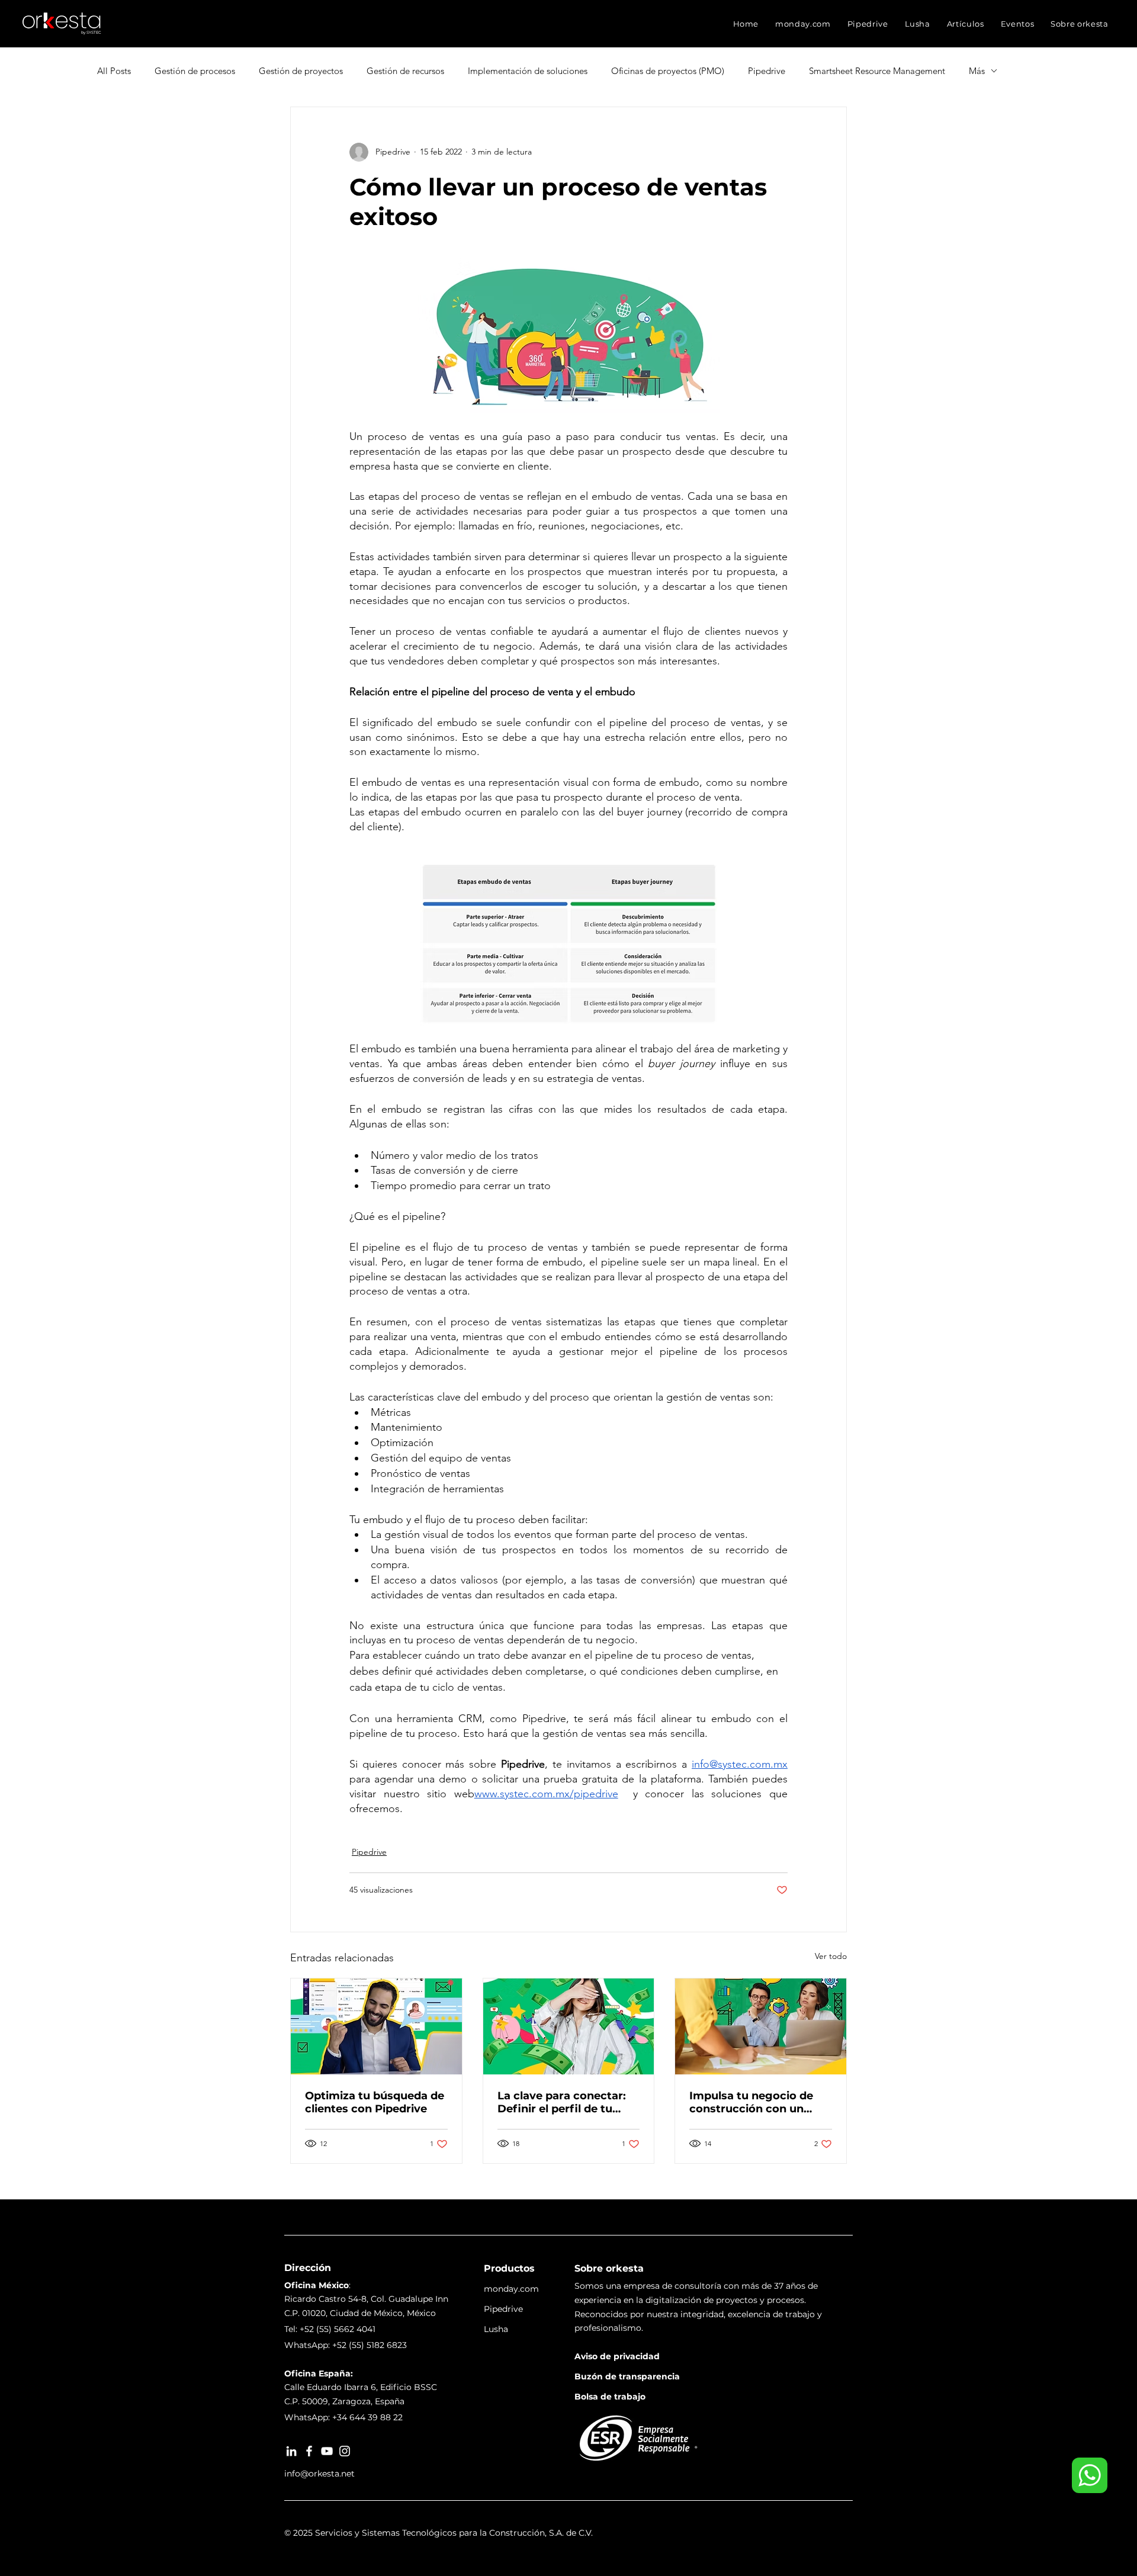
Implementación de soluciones (528, 71)
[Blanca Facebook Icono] (309, 2451)
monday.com (511, 2289)
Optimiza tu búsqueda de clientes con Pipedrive (375, 2102)
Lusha (496, 2329)
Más (977, 71)
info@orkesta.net (319, 2474)
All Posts (114, 71)
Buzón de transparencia (627, 2376)
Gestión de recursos (405, 71)
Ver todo (831, 1956)
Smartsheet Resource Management (877, 71)
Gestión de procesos (195, 71)
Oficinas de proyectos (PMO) (668, 71)
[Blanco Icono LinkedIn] (291, 2451)
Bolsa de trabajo (610, 2397)
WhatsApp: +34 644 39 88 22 (343, 2417)
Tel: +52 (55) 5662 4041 (330, 2329)
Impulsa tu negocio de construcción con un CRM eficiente (751, 2102)
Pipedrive (767, 71)
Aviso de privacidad (617, 2356)
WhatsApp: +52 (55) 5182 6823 (346, 2345)
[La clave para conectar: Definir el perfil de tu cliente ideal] (569, 2026)
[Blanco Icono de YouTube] (327, 2451)
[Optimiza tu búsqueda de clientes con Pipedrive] (376, 2026)
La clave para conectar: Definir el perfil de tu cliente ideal (562, 2102)
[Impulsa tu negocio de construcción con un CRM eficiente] (761, 2026)
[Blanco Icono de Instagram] (345, 2451)
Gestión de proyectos (301, 71)
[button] (803, 24)
